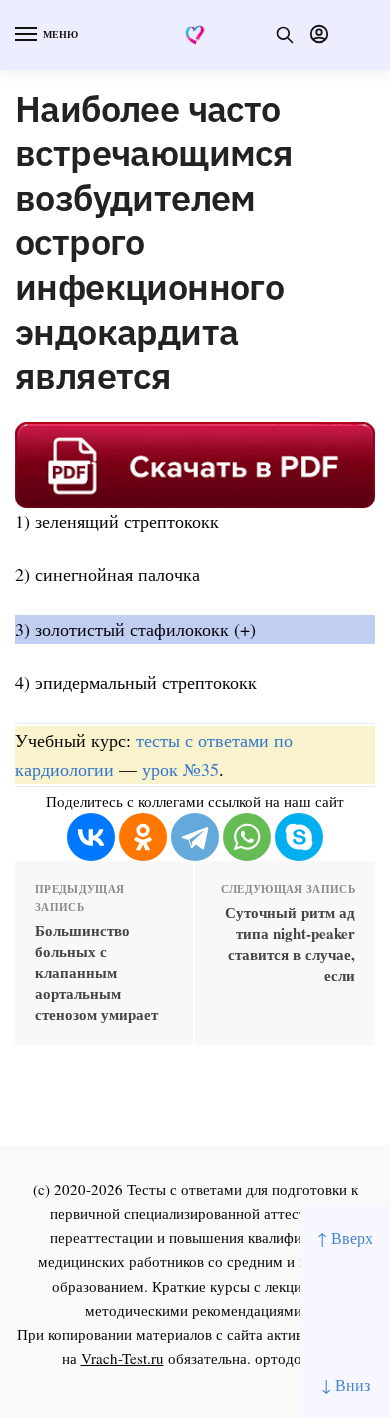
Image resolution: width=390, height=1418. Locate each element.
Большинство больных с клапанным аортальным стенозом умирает (96, 972)
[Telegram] (195, 837)
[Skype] (299, 837)
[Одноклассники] (143, 837)
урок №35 (180, 769)
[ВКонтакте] (91, 837)
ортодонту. (292, 1358)
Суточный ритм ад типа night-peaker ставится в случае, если (290, 944)
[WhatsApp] (247, 837)
